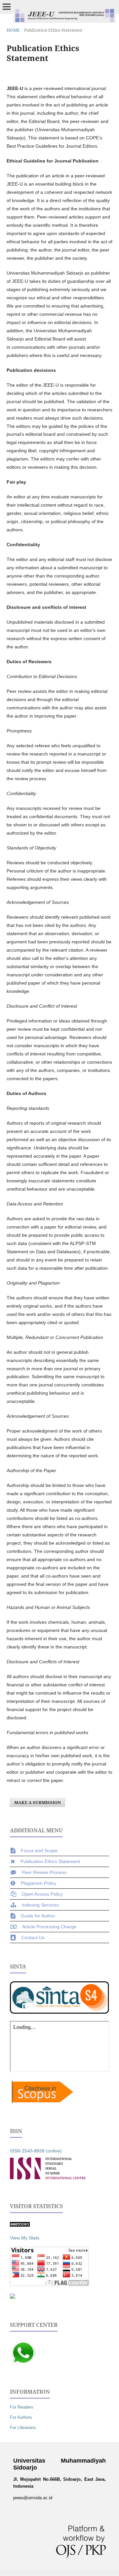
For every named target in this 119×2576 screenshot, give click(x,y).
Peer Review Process (44, 1872)
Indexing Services (40, 1905)
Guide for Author (38, 1916)
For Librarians (23, 2428)
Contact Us (33, 1938)
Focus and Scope (39, 1851)
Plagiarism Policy (39, 1883)
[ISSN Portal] (48, 2178)
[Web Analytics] (20, 2225)
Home (13, 30)
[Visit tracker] (13, 2297)
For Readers (22, 2407)
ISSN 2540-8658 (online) (36, 2151)
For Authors (21, 2417)
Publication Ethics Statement (50, 1861)
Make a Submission (38, 1802)
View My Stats (25, 2238)
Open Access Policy (42, 1894)
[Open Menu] (7, 7)
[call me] (23, 2364)
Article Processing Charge (49, 1927)
